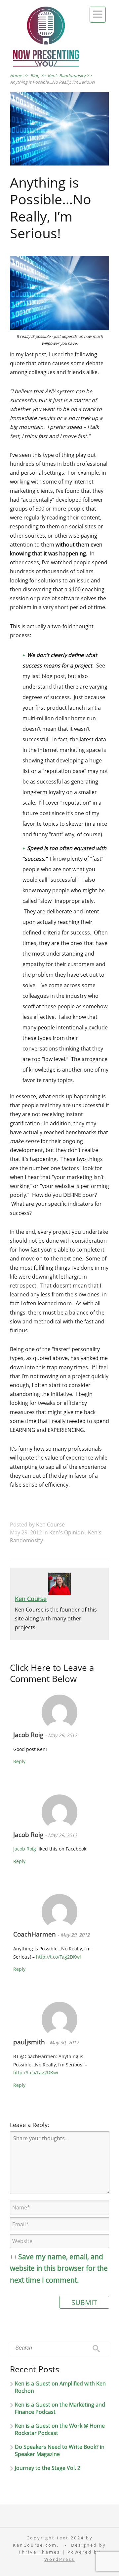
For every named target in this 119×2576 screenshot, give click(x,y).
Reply (19, 1761)
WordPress (59, 2559)
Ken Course (50, 1525)
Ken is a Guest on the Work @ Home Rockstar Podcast (60, 2429)
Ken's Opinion (67, 1532)
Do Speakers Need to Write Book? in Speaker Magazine (60, 2450)
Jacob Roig (29, 1735)
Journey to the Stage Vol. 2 (48, 2468)
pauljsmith (30, 2042)
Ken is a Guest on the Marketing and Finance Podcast (60, 2408)
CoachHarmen (35, 1934)
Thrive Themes (39, 2552)
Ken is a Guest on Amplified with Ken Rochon (60, 2387)
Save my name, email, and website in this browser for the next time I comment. (59, 2268)
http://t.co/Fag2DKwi (59, 1957)
